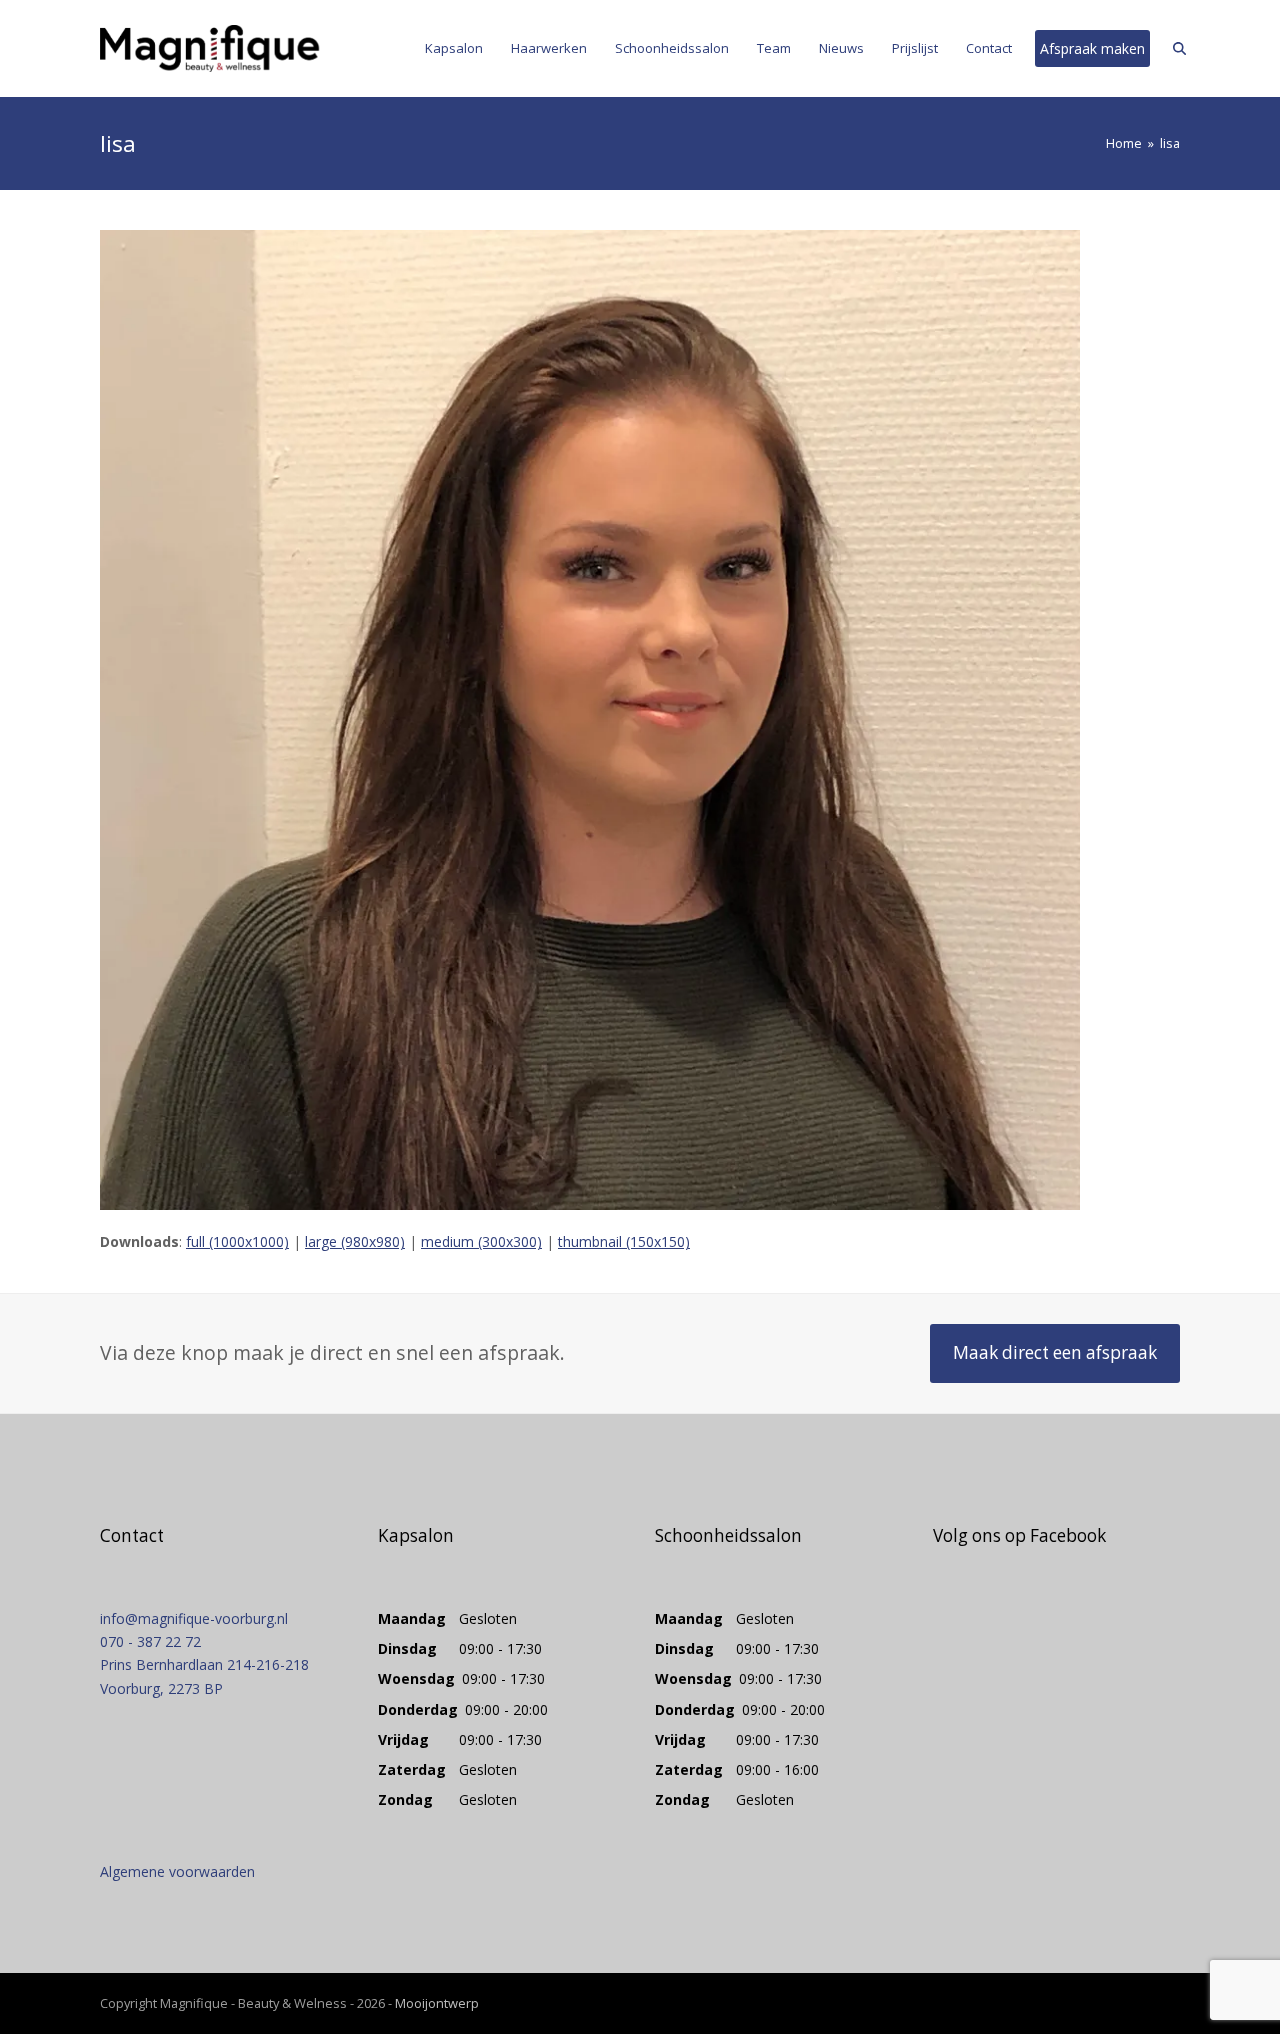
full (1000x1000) (237, 1241)
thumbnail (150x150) (624, 1241)
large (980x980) (355, 1241)
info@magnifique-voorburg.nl (194, 1618)
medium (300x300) (481, 1241)
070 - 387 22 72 (150, 1641)
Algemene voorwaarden (177, 1871)
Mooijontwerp (437, 2003)
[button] (1179, 48)
